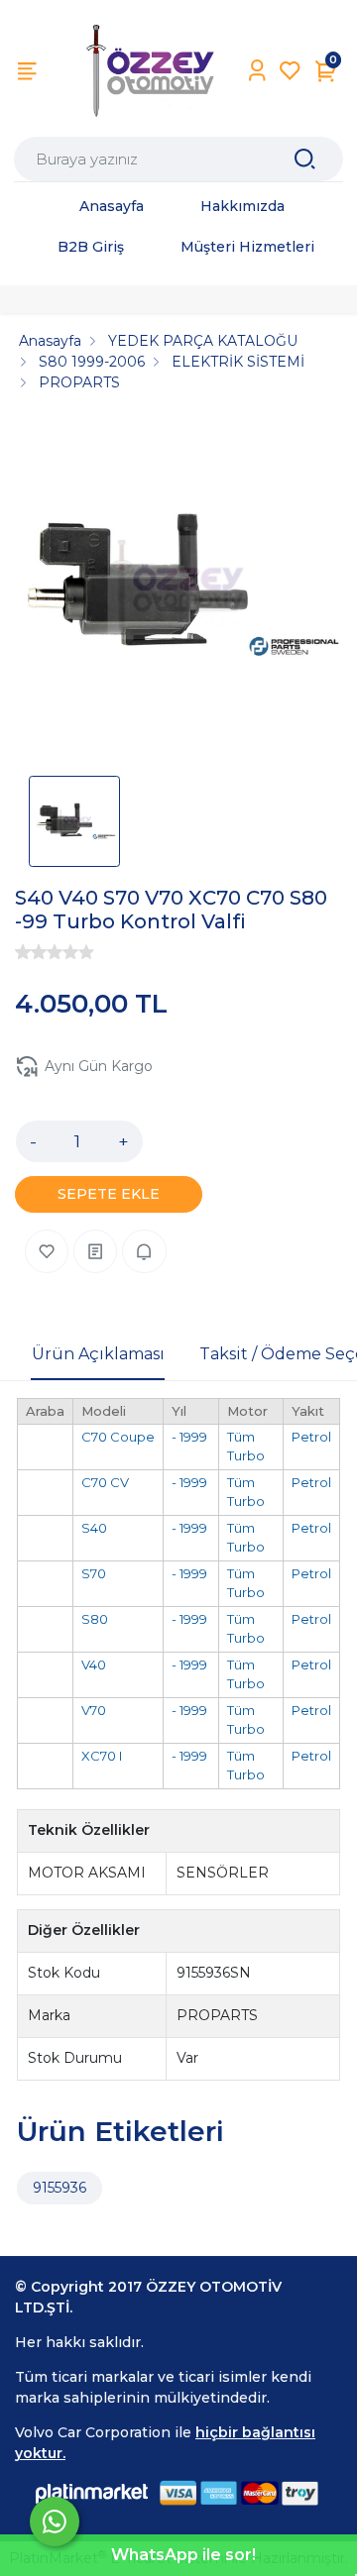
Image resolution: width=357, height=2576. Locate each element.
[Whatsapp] (55, 2522)
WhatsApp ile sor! (183, 2555)
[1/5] (23, 952)
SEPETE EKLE (109, 1194)
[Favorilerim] (290, 71)
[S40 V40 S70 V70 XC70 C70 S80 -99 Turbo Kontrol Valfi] (178, 590)
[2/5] (31, 952)
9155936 (59, 2188)
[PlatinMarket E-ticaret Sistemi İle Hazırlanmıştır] (92, 2493)
